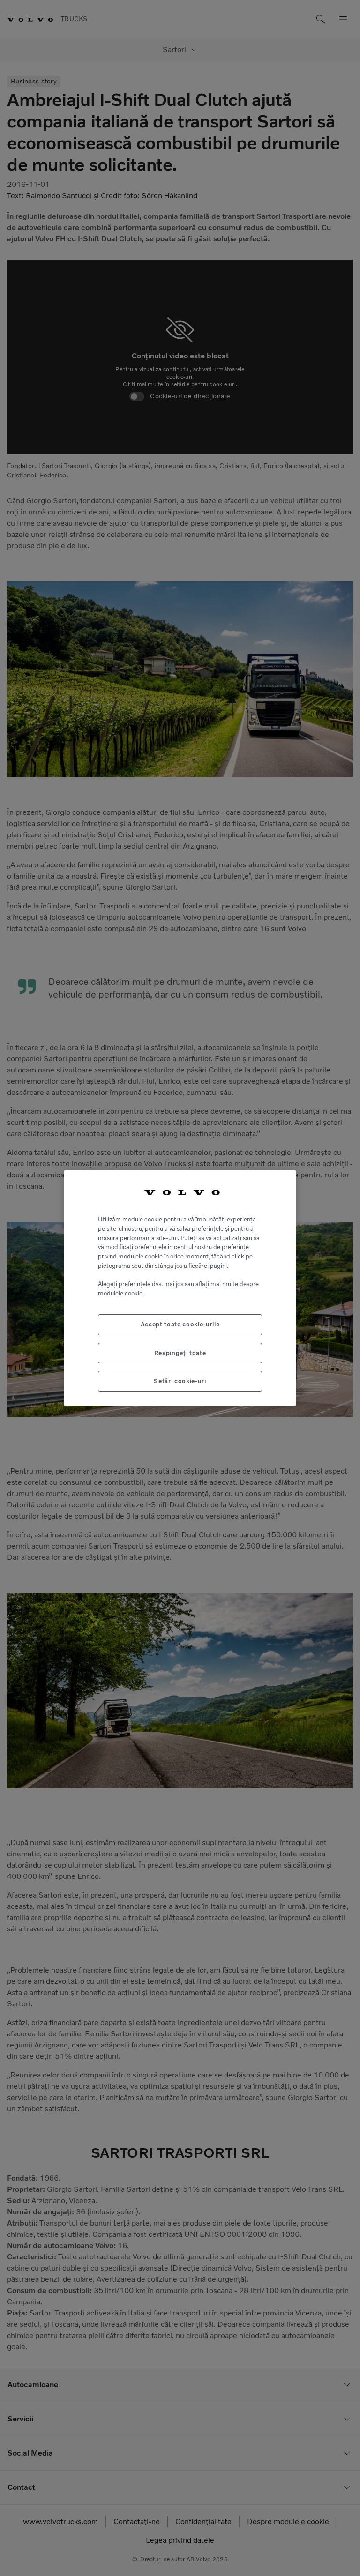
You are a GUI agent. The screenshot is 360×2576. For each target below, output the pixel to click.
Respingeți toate (180, 1353)
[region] (180, 1288)
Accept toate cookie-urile (180, 1324)
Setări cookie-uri (180, 1381)
